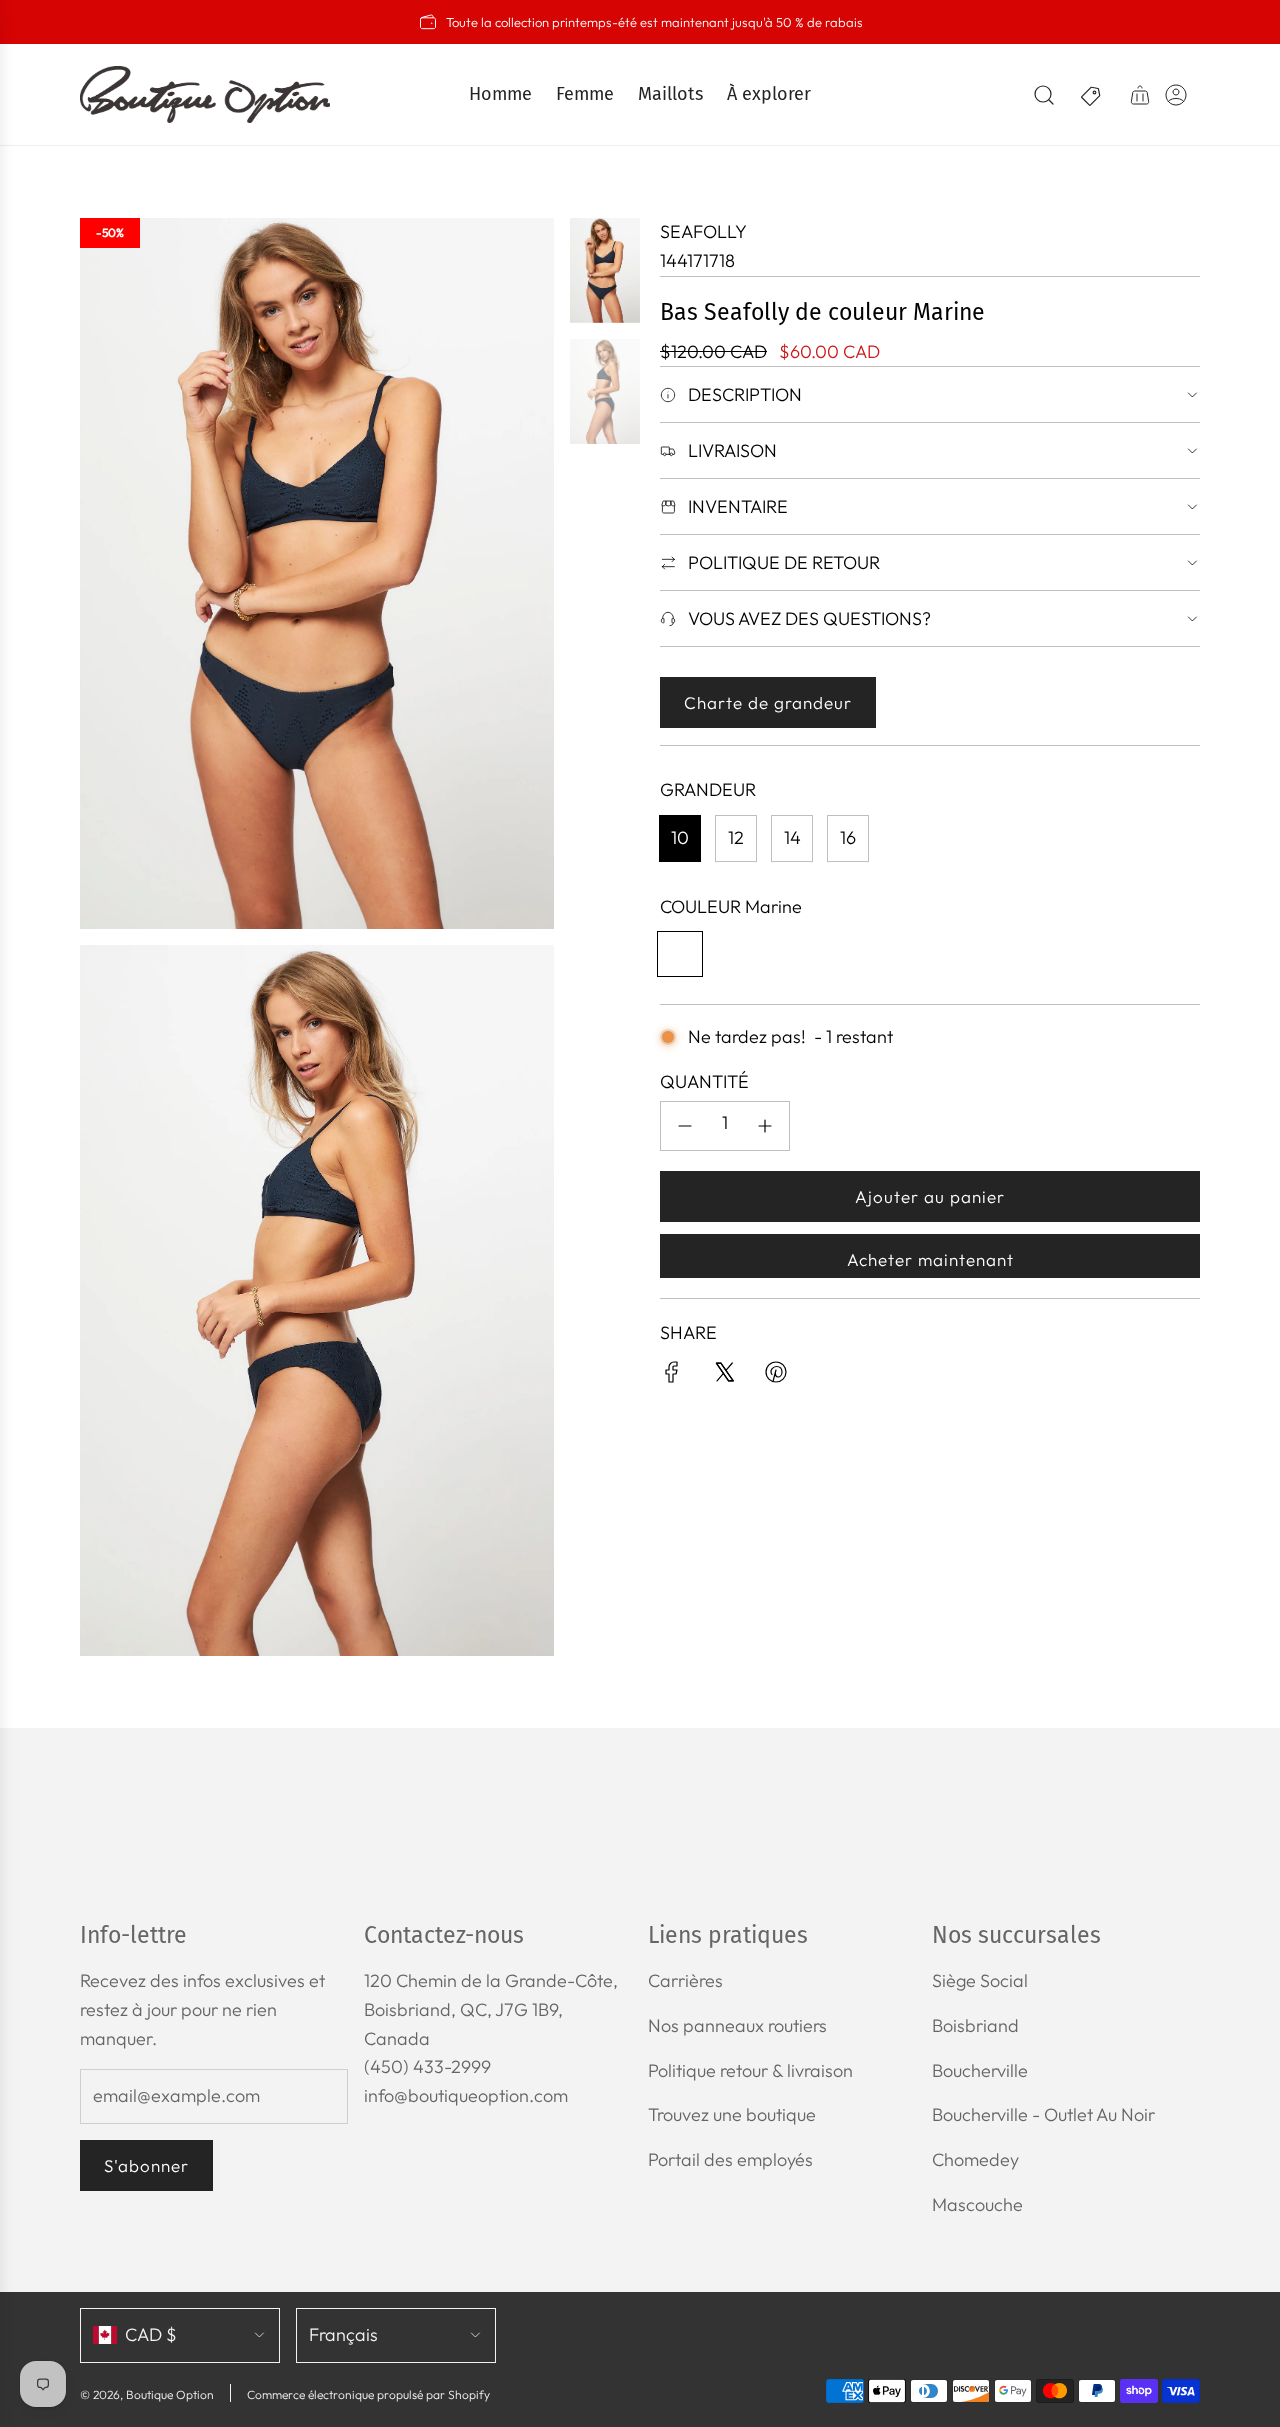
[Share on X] (724, 1376)
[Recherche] (1044, 95)
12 (736, 837)
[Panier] (1140, 95)
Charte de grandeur (768, 702)
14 (792, 837)
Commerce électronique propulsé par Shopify (368, 2394)
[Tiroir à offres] (1092, 95)
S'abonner (146, 2165)
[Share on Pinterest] (776, 1376)
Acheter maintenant (930, 1259)
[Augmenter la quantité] (765, 1126)
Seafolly (703, 231)
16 (848, 837)
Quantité (704, 1081)
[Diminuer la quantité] (685, 1126)
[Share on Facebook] (672, 1376)
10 (680, 837)
